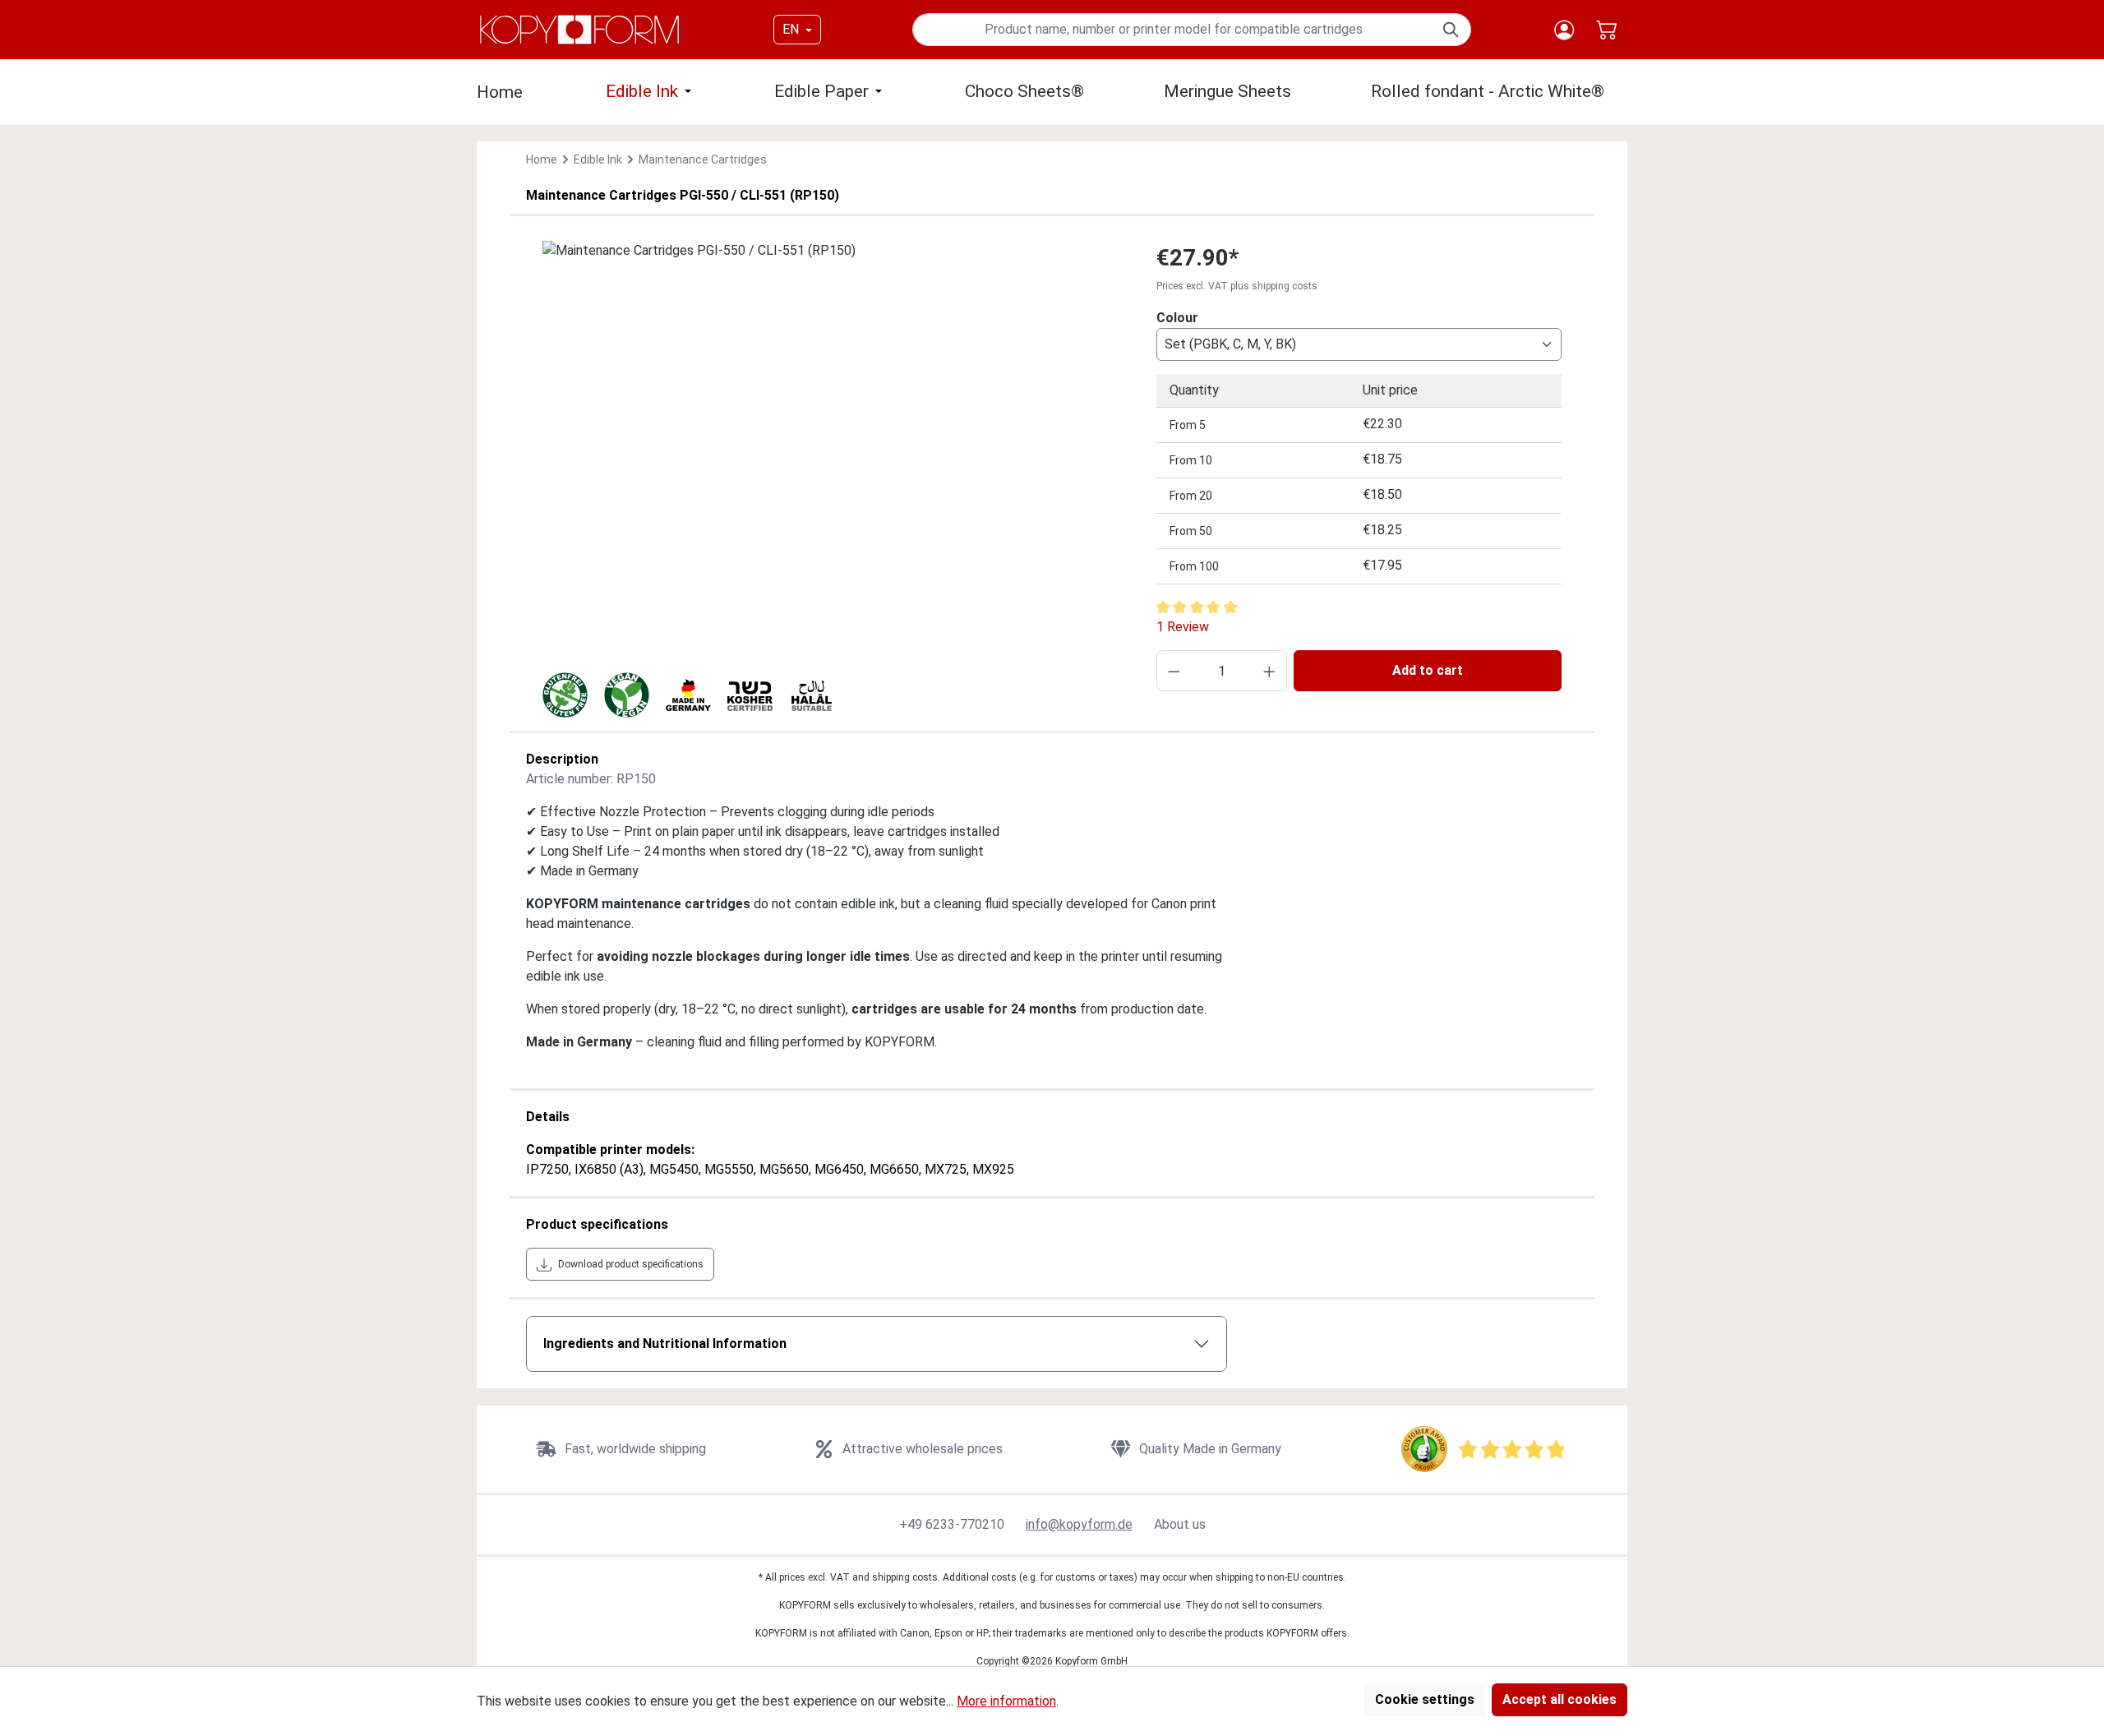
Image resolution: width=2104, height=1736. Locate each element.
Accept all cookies (1560, 1699)
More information (1006, 1701)
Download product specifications (631, 1264)
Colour (1177, 317)
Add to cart (1428, 670)
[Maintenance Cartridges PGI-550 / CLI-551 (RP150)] (833, 418)
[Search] (1452, 30)
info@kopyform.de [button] (1079, 1524)
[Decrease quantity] (1174, 671)
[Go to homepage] (579, 30)
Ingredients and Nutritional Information (665, 1344)
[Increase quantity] (1269, 671)
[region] (833, 418)
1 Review (1183, 627)
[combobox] (1173, 30)
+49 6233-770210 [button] (952, 1524)
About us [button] (1180, 1524)
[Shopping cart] (1606, 30)
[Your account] (1564, 30)
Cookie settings (1425, 1699)
